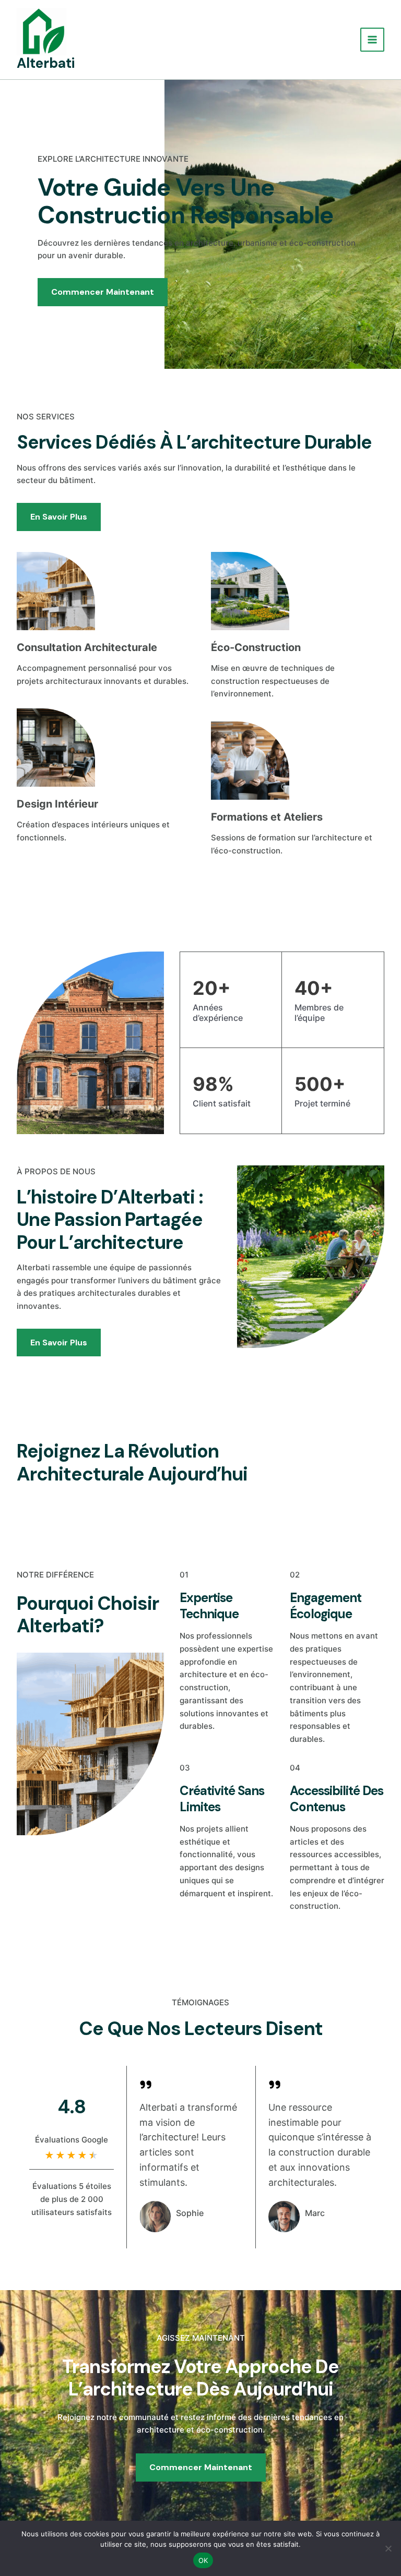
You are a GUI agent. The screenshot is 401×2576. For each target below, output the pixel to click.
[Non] (388, 2548)
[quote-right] (146, 2085)
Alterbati (46, 63)
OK (203, 2560)
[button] (329, 1460)
